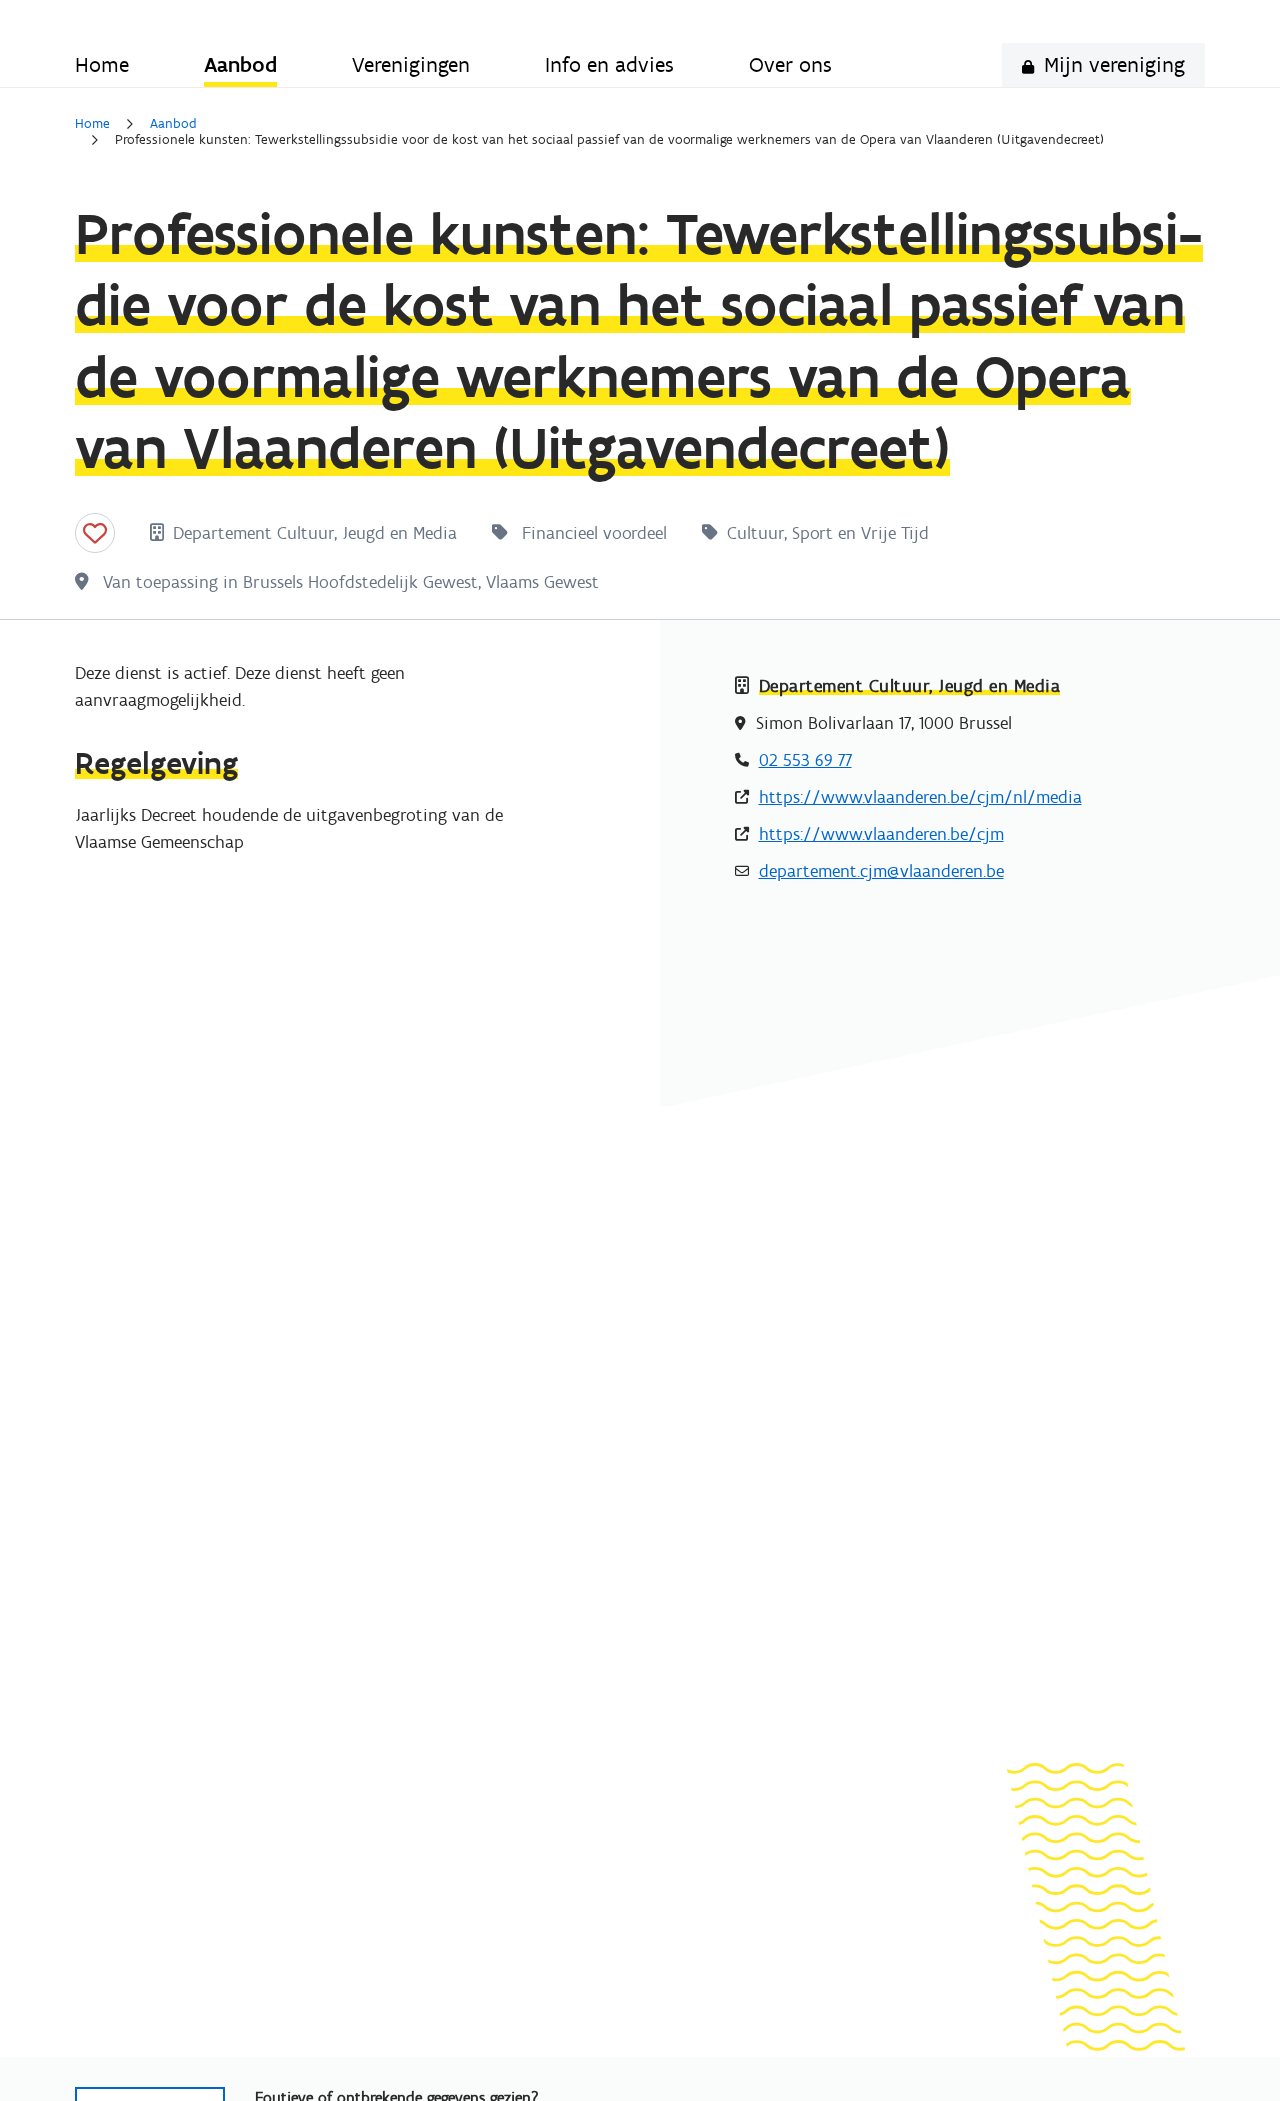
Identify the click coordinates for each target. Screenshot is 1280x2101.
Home (92, 124)
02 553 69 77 (805, 760)
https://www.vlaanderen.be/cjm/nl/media (920, 797)
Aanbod (173, 124)
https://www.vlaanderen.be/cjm (881, 834)
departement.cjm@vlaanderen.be (881, 871)
